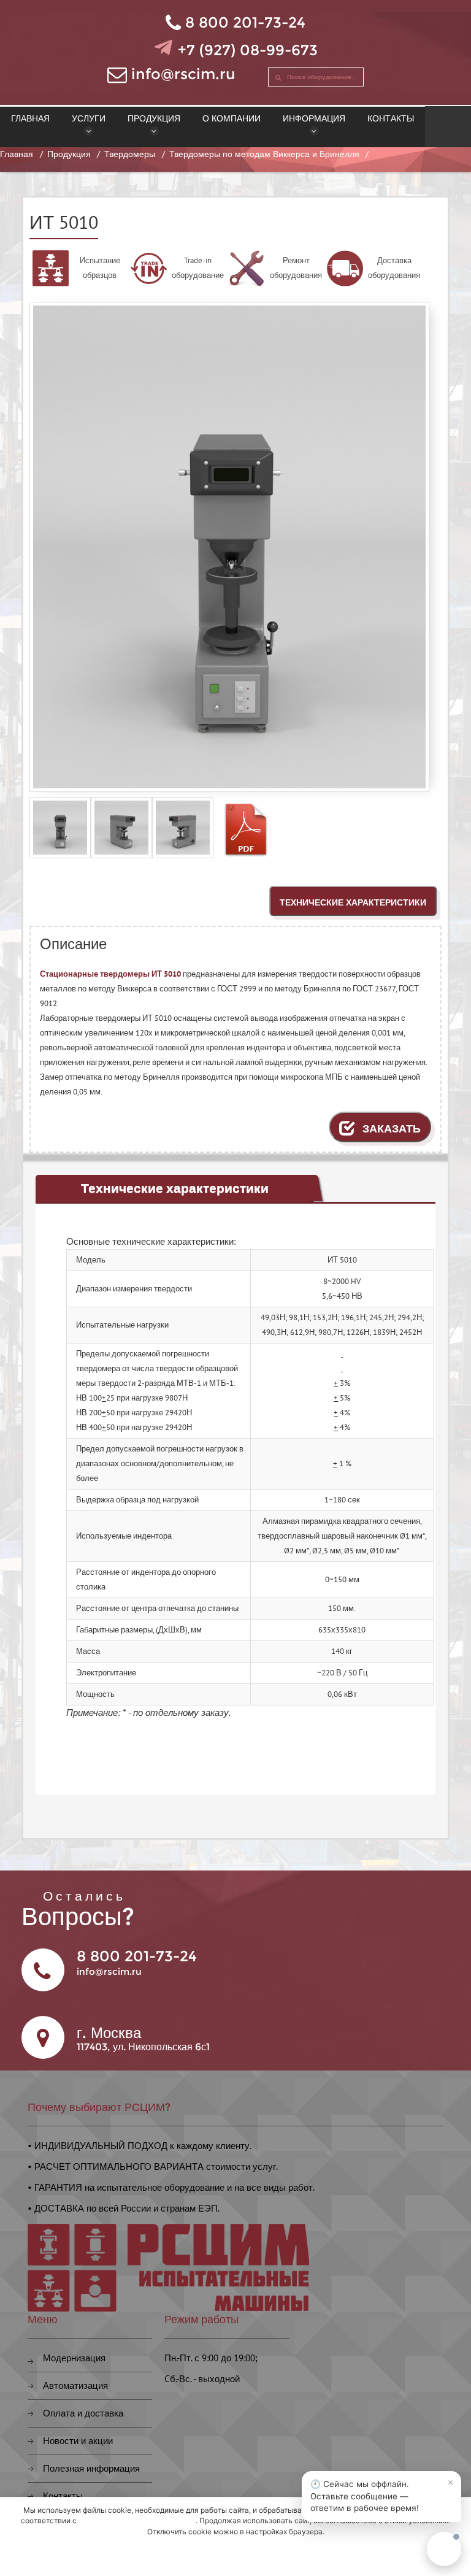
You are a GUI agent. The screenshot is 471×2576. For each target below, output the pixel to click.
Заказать (390, 1128)
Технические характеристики (353, 902)
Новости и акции (78, 2441)
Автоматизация (75, 2386)
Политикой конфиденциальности (137, 2520)
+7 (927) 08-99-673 (248, 50)
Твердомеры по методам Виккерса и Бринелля (264, 154)
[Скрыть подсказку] (450, 2482)
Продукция (69, 154)
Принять (235, 2556)
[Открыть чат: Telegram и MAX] (444, 2549)
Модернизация (74, 2358)
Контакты (63, 2496)
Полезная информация (91, 2468)
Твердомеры (130, 154)
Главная (17, 154)
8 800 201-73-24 (245, 22)
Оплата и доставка (83, 2413)
